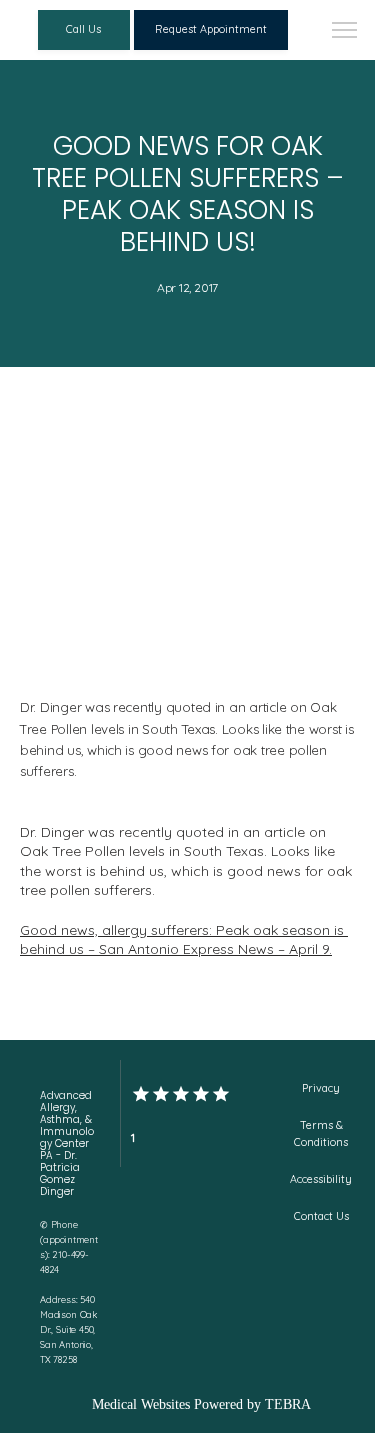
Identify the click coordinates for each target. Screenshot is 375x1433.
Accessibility (321, 1179)
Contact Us (321, 1216)
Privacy (321, 1088)
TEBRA (288, 1404)
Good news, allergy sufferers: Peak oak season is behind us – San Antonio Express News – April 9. (184, 940)
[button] (345, 32)
